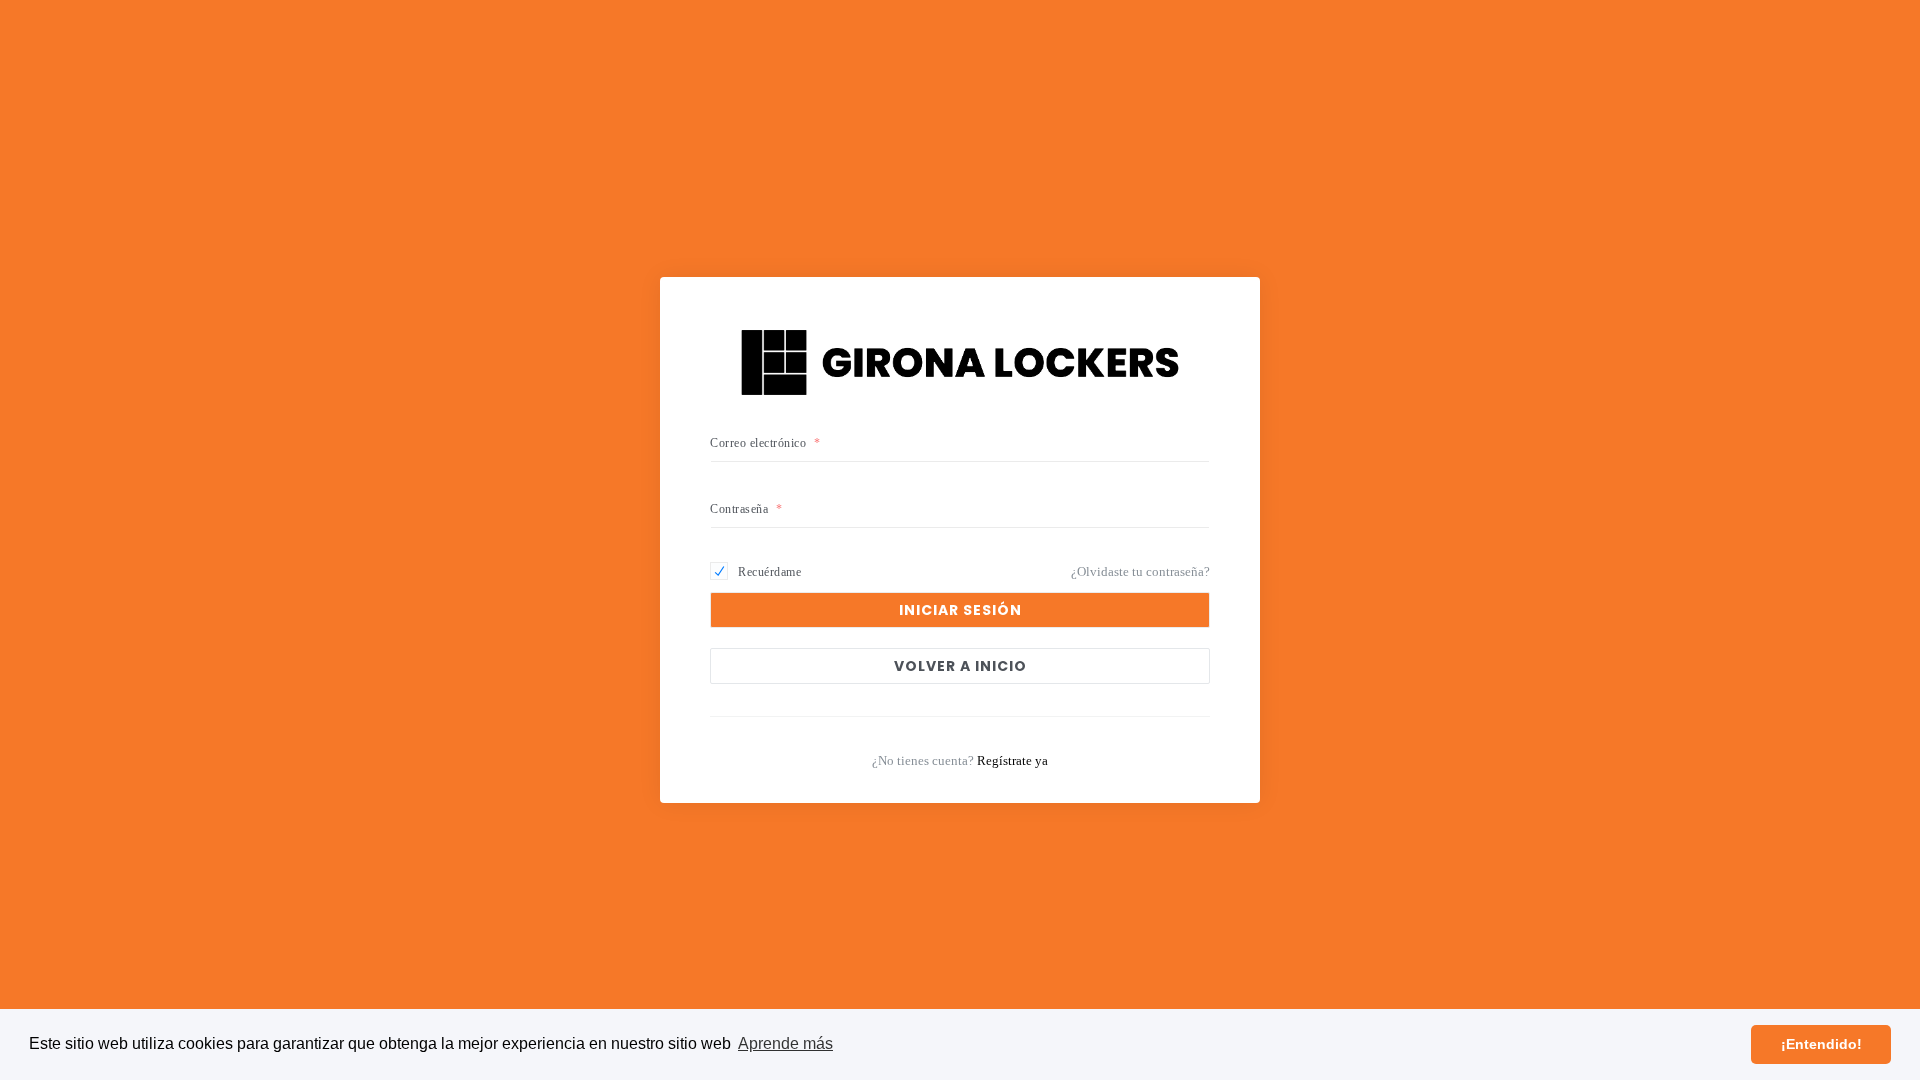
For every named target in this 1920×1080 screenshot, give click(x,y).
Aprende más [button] (785, 1043)
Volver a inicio (960, 666)
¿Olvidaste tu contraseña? (1140, 571)
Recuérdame (769, 572)
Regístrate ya (1012, 760)
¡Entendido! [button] (1821, 1044)
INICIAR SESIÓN (960, 610)
